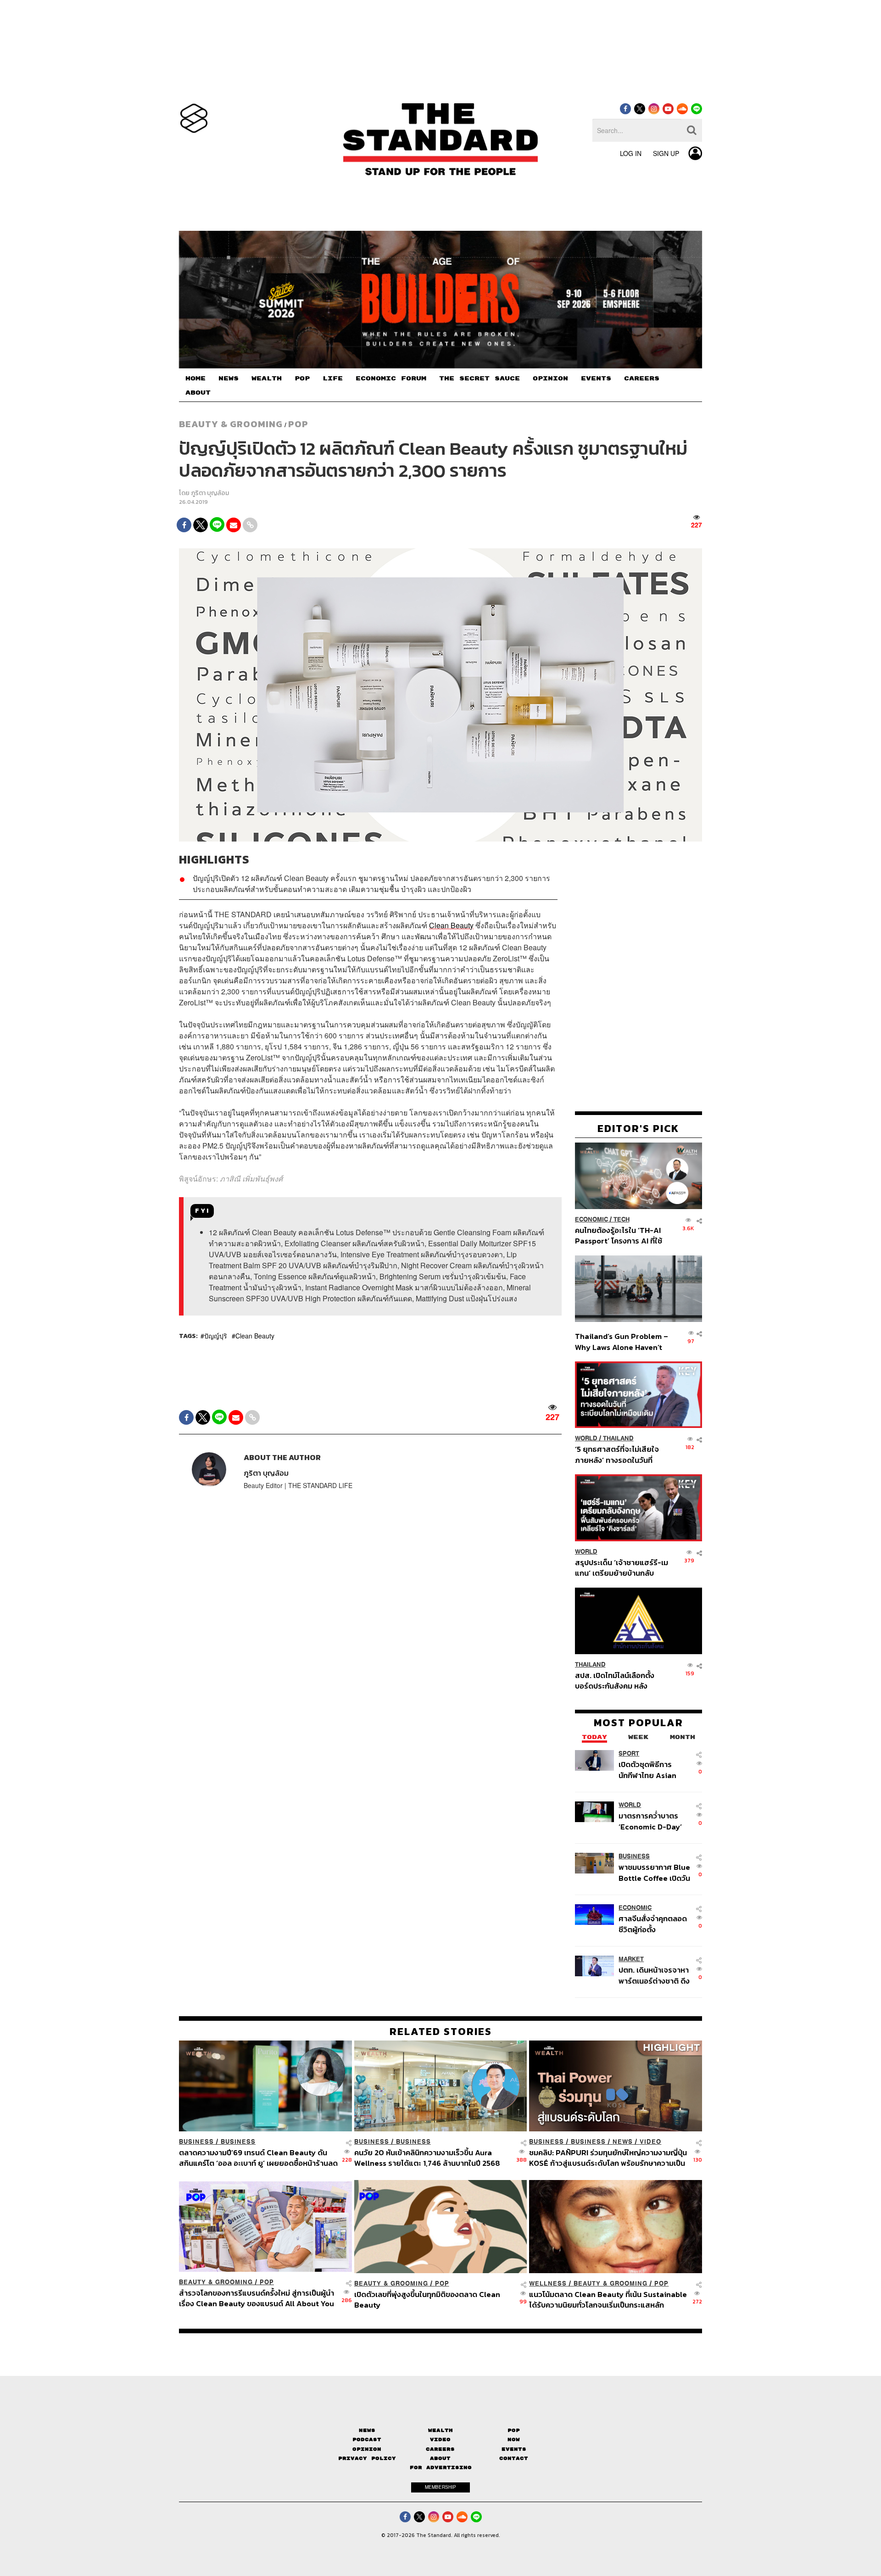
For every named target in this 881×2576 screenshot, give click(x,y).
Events (514, 2449)
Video (650, 2142)
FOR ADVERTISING (441, 2467)
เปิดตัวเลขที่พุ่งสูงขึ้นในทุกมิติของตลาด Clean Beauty (427, 2300)
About (440, 2458)
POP (302, 379)
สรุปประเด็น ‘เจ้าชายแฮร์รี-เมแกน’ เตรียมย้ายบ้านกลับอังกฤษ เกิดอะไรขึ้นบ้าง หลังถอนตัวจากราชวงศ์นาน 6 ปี (622, 1568)
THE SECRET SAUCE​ (480, 379)
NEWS (229, 379)
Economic (591, 1219)
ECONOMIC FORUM (391, 379)
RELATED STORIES (441, 2031)
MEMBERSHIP (440, 2487)
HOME (195, 379)
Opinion (367, 2449)
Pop (514, 2430)
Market (631, 1959)
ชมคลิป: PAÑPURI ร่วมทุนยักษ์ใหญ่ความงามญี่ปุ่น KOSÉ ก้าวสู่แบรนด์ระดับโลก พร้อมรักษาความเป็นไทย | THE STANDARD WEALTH (608, 2158)
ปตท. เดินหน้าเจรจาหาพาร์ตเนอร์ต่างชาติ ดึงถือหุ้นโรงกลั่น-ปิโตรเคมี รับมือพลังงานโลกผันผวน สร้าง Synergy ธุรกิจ (654, 1975)
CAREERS (642, 379)
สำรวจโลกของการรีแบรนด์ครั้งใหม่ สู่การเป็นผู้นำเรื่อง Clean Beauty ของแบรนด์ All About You (256, 2298)
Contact (514, 2458)
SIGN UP (666, 153)
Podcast (367, 2439)
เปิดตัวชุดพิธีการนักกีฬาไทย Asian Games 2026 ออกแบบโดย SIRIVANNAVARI (647, 1770)
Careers (440, 2449)
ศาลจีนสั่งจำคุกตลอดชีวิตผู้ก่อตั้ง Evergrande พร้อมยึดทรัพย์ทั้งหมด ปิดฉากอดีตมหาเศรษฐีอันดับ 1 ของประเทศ (654, 1924)
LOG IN (631, 153)
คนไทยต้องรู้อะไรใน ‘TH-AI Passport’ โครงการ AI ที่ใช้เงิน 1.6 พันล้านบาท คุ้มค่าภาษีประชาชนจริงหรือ (621, 1235)
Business (634, 1856)
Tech (622, 1219)
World (586, 1438)
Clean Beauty (255, 1336)
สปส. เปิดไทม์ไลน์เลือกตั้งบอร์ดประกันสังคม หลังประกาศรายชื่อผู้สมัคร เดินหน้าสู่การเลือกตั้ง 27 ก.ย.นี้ (618, 1681)
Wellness (548, 2283)
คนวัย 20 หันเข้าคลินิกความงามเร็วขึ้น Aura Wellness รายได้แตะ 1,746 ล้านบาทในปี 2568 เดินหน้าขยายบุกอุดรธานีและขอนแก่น (427, 2158)
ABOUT (198, 393)
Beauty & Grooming (231, 424)
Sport (629, 1754)
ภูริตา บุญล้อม (210, 493)
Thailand (618, 1438)
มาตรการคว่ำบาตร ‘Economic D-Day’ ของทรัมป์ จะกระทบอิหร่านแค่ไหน (650, 1821)
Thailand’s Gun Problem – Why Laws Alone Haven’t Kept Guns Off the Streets (622, 1341)
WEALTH (267, 379)
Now (514, 2439)
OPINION (550, 379)
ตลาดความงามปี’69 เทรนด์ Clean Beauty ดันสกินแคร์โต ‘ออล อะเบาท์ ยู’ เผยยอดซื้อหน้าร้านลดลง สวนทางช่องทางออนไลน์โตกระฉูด (258, 2158)
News (623, 2142)
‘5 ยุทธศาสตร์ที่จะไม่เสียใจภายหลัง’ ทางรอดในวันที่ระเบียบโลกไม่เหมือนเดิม (617, 1454)
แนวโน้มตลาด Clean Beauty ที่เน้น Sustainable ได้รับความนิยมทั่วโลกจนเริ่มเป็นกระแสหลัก (608, 2300)
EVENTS (596, 379)
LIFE (333, 379)
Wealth (440, 2430)
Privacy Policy (367, 2458)
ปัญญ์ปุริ (216, 1336)
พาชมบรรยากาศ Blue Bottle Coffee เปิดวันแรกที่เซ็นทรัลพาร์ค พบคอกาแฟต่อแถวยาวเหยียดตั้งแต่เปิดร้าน (654, 1872)
